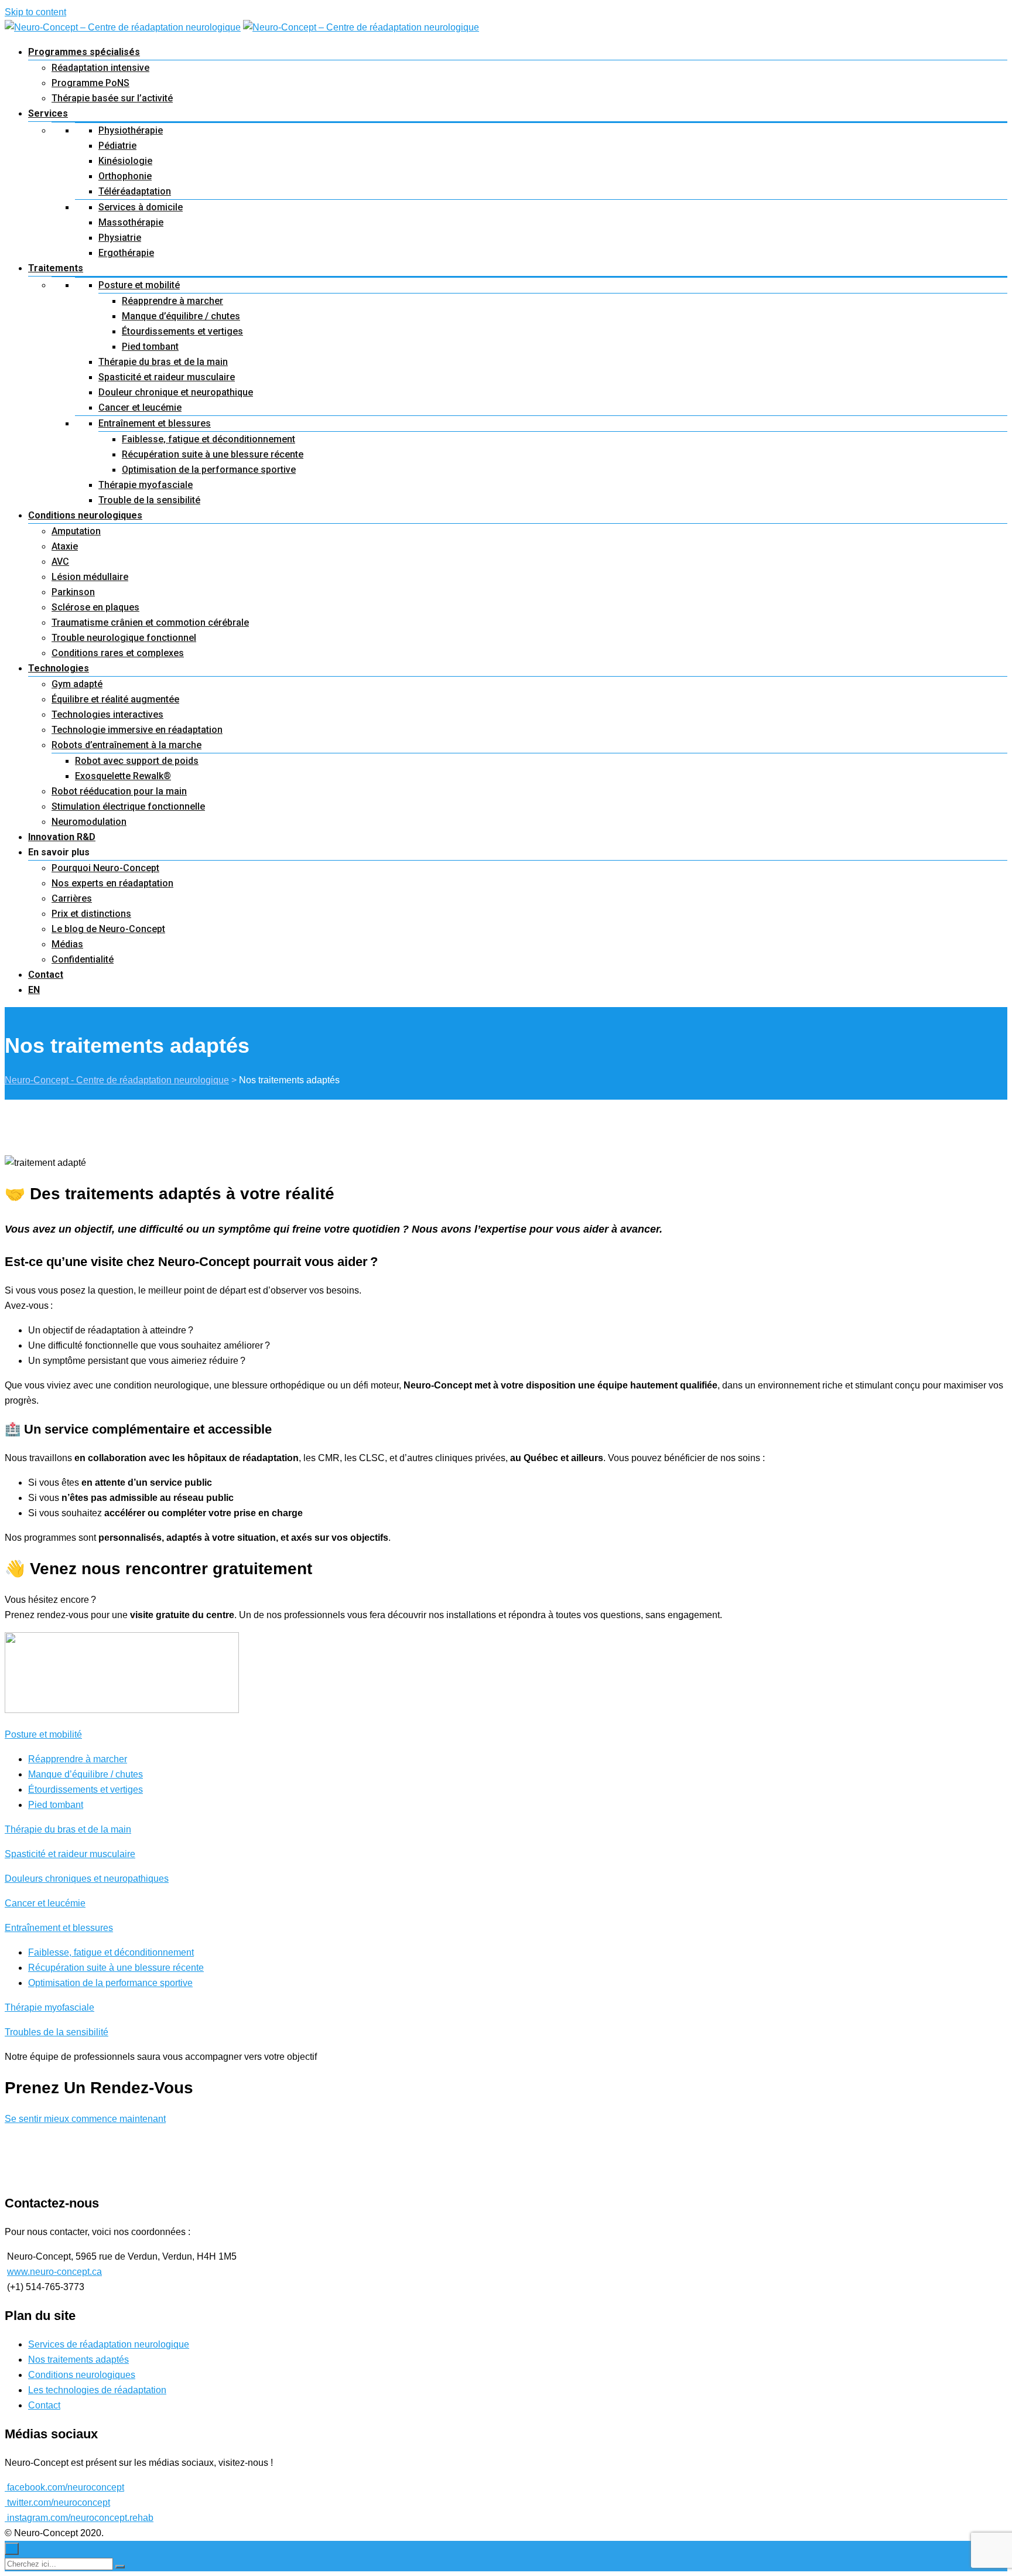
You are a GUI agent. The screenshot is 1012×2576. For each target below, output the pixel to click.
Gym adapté (77, 684)
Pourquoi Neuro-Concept (105, 868)
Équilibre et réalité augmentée (115, 699)
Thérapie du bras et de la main (163, 362)
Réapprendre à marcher (172, 301)
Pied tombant (150, 347)
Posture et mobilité (139, 285)
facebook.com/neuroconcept (64, 2487)
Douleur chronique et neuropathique (176, 392)
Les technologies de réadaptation (97, 2390)
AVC (60, 562)
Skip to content (35, 12)
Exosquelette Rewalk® (123, 776)
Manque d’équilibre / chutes (181, 316)
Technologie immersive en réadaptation (137, 730)
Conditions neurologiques (85, 515)
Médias (67, 944)
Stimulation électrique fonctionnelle (128, 806)
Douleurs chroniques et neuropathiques (87, 1879)
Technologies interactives (107, 714)
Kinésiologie (125, 161)
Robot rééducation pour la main (119, 791)
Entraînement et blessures (155, 423)
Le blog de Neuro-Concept (108, 929)
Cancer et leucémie (140, 407)
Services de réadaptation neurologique (109, 2344)
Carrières (72, 898)
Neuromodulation (89, 822)
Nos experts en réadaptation (112, 883)
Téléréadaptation (135, 191)
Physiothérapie (131, 130)
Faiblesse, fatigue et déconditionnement (208, 439)
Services (48, 113)
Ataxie (65, 546)
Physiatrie (120, 238)
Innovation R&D (62, 837)
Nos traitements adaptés (78, 2360)
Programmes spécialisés (84, 52)
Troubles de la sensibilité (57, 2032)
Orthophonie (125, 176)
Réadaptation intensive (100, 68)
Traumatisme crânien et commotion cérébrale (150, 622)
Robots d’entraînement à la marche (126, 745)
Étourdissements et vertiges (182, 331)
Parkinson (73, 592)
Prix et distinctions (91, 914)
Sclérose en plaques (95, 607)
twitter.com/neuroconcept (57, 2502)
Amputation (76, 531)
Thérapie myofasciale (146, 485)
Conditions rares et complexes (118, 653)
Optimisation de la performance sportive (209, 470)
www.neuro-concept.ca (54, 2272)
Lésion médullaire (90, 577)
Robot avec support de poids (137, 761)
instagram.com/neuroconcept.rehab (79, 2518)
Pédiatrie (117, 146)
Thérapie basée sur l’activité (112, 98)
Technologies (59, 668)
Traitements (56, 268)
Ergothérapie (126, 253)
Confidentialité (83, 959)
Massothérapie (131, 222)
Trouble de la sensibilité (149, 500)
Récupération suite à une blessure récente (213, 454)
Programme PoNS (90, 83)
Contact (46, 975)
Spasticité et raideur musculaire (167, 377)
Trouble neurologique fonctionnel (124, 638)
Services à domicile (141, 207)
